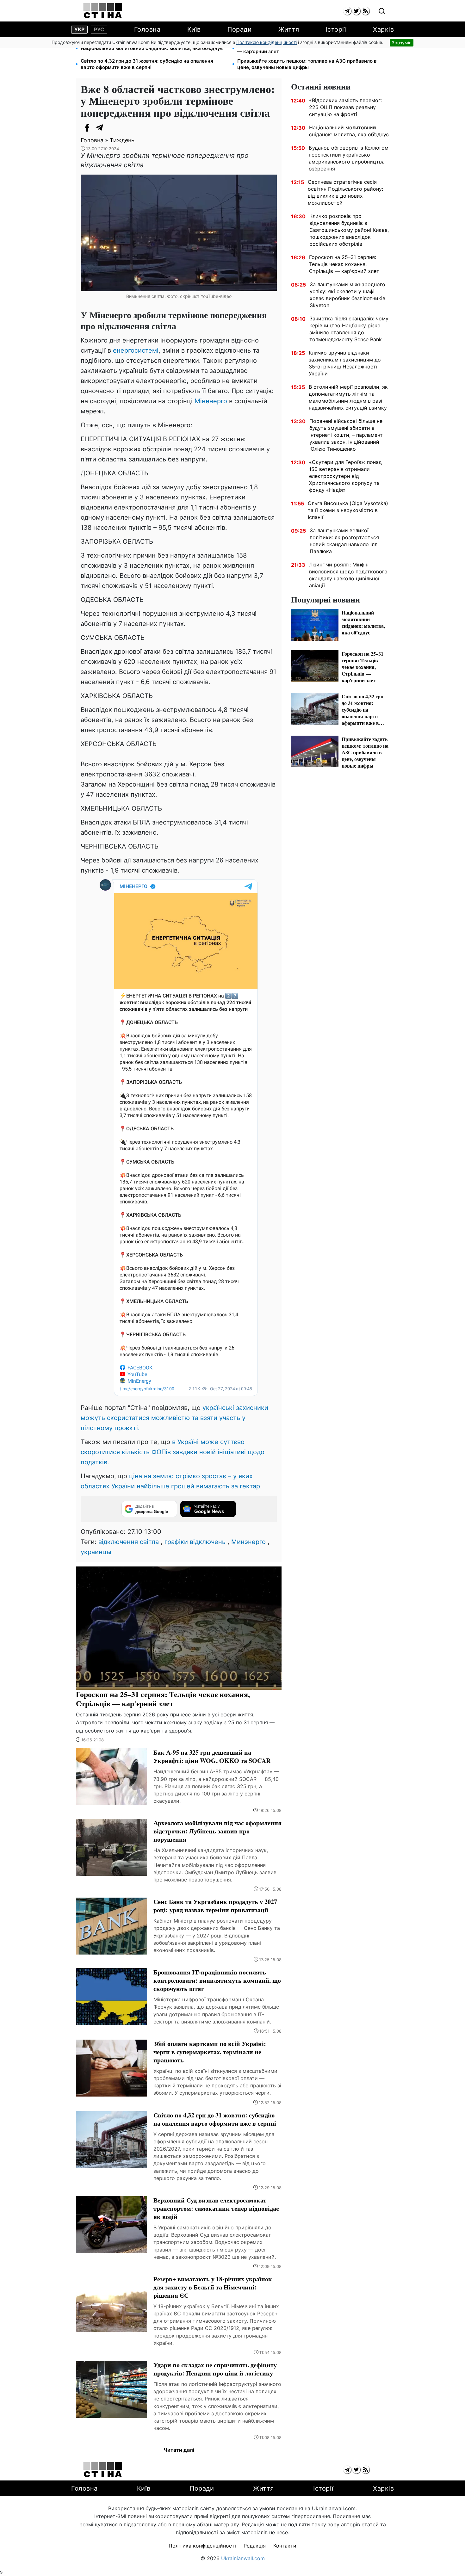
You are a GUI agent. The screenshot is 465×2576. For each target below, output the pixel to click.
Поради (239, 29)
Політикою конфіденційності (267, 42)
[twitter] (356, 11)
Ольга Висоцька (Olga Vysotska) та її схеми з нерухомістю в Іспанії (348, 510)
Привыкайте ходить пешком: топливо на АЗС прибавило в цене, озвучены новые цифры (307, 64)
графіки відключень (195, 1542)
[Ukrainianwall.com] (103, 11)
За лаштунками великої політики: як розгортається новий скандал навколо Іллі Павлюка (344, 541)
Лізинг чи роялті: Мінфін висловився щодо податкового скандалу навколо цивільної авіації (348, 575)
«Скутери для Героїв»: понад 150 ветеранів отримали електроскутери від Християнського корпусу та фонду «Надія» (345, 476)
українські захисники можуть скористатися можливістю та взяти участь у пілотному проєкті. (174, 1418)
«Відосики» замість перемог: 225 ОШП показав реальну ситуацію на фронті (345, 107)
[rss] (366, 11)
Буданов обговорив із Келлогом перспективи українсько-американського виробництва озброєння (349, 158)
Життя (289, 29)
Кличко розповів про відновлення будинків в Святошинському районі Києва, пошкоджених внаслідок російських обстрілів (349, 230)
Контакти (285, 2546)
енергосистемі (136, 350)
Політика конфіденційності (202, 2546)
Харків (383, 29)
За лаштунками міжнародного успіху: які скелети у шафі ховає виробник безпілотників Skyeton (347, 295)
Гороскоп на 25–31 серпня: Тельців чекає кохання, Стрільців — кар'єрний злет (310, 48)
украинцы (96, 1552)
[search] (382, 12)
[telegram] (347, 11)
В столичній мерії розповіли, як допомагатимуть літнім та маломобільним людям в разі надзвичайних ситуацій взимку (348, 397)
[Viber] (112, 127)
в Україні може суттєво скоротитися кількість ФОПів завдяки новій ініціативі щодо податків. (173, 1452)
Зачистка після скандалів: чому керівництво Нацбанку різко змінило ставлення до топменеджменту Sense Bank (349, 329)
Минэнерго (248, 1542)
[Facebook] (87, 127)
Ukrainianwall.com (243, 2558)
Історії (336, 29)
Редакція (255, 2546)
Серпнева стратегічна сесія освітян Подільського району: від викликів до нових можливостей (345, 192)
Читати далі (179, 2450)
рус (99, 29)
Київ (194, 29)
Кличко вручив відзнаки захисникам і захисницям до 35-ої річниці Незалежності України (345, 363)
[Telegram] (100, 127)
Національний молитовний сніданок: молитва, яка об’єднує (152, 48)
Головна (147, 29)
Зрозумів (402, 43)
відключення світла (129, 1542)
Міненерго (212, 401)
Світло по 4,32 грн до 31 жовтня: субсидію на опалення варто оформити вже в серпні (147, 64)
